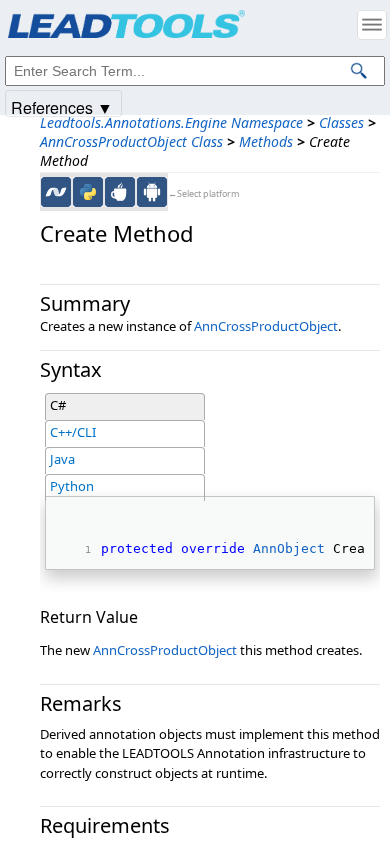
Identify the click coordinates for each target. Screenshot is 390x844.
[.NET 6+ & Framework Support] (56, 192)
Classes (341, 122)
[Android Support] (152, 192)
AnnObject (289, 548)
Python (72, 486)
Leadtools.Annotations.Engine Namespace (171, 122)
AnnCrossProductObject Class (131, 141)
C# (58, 405)
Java (62, 459)
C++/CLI (73, 432)
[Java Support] (120, 192)
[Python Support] (88, 192)
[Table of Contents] (372, 25)
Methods (266, 141)
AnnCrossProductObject (266, 326)
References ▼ (62, 106)
